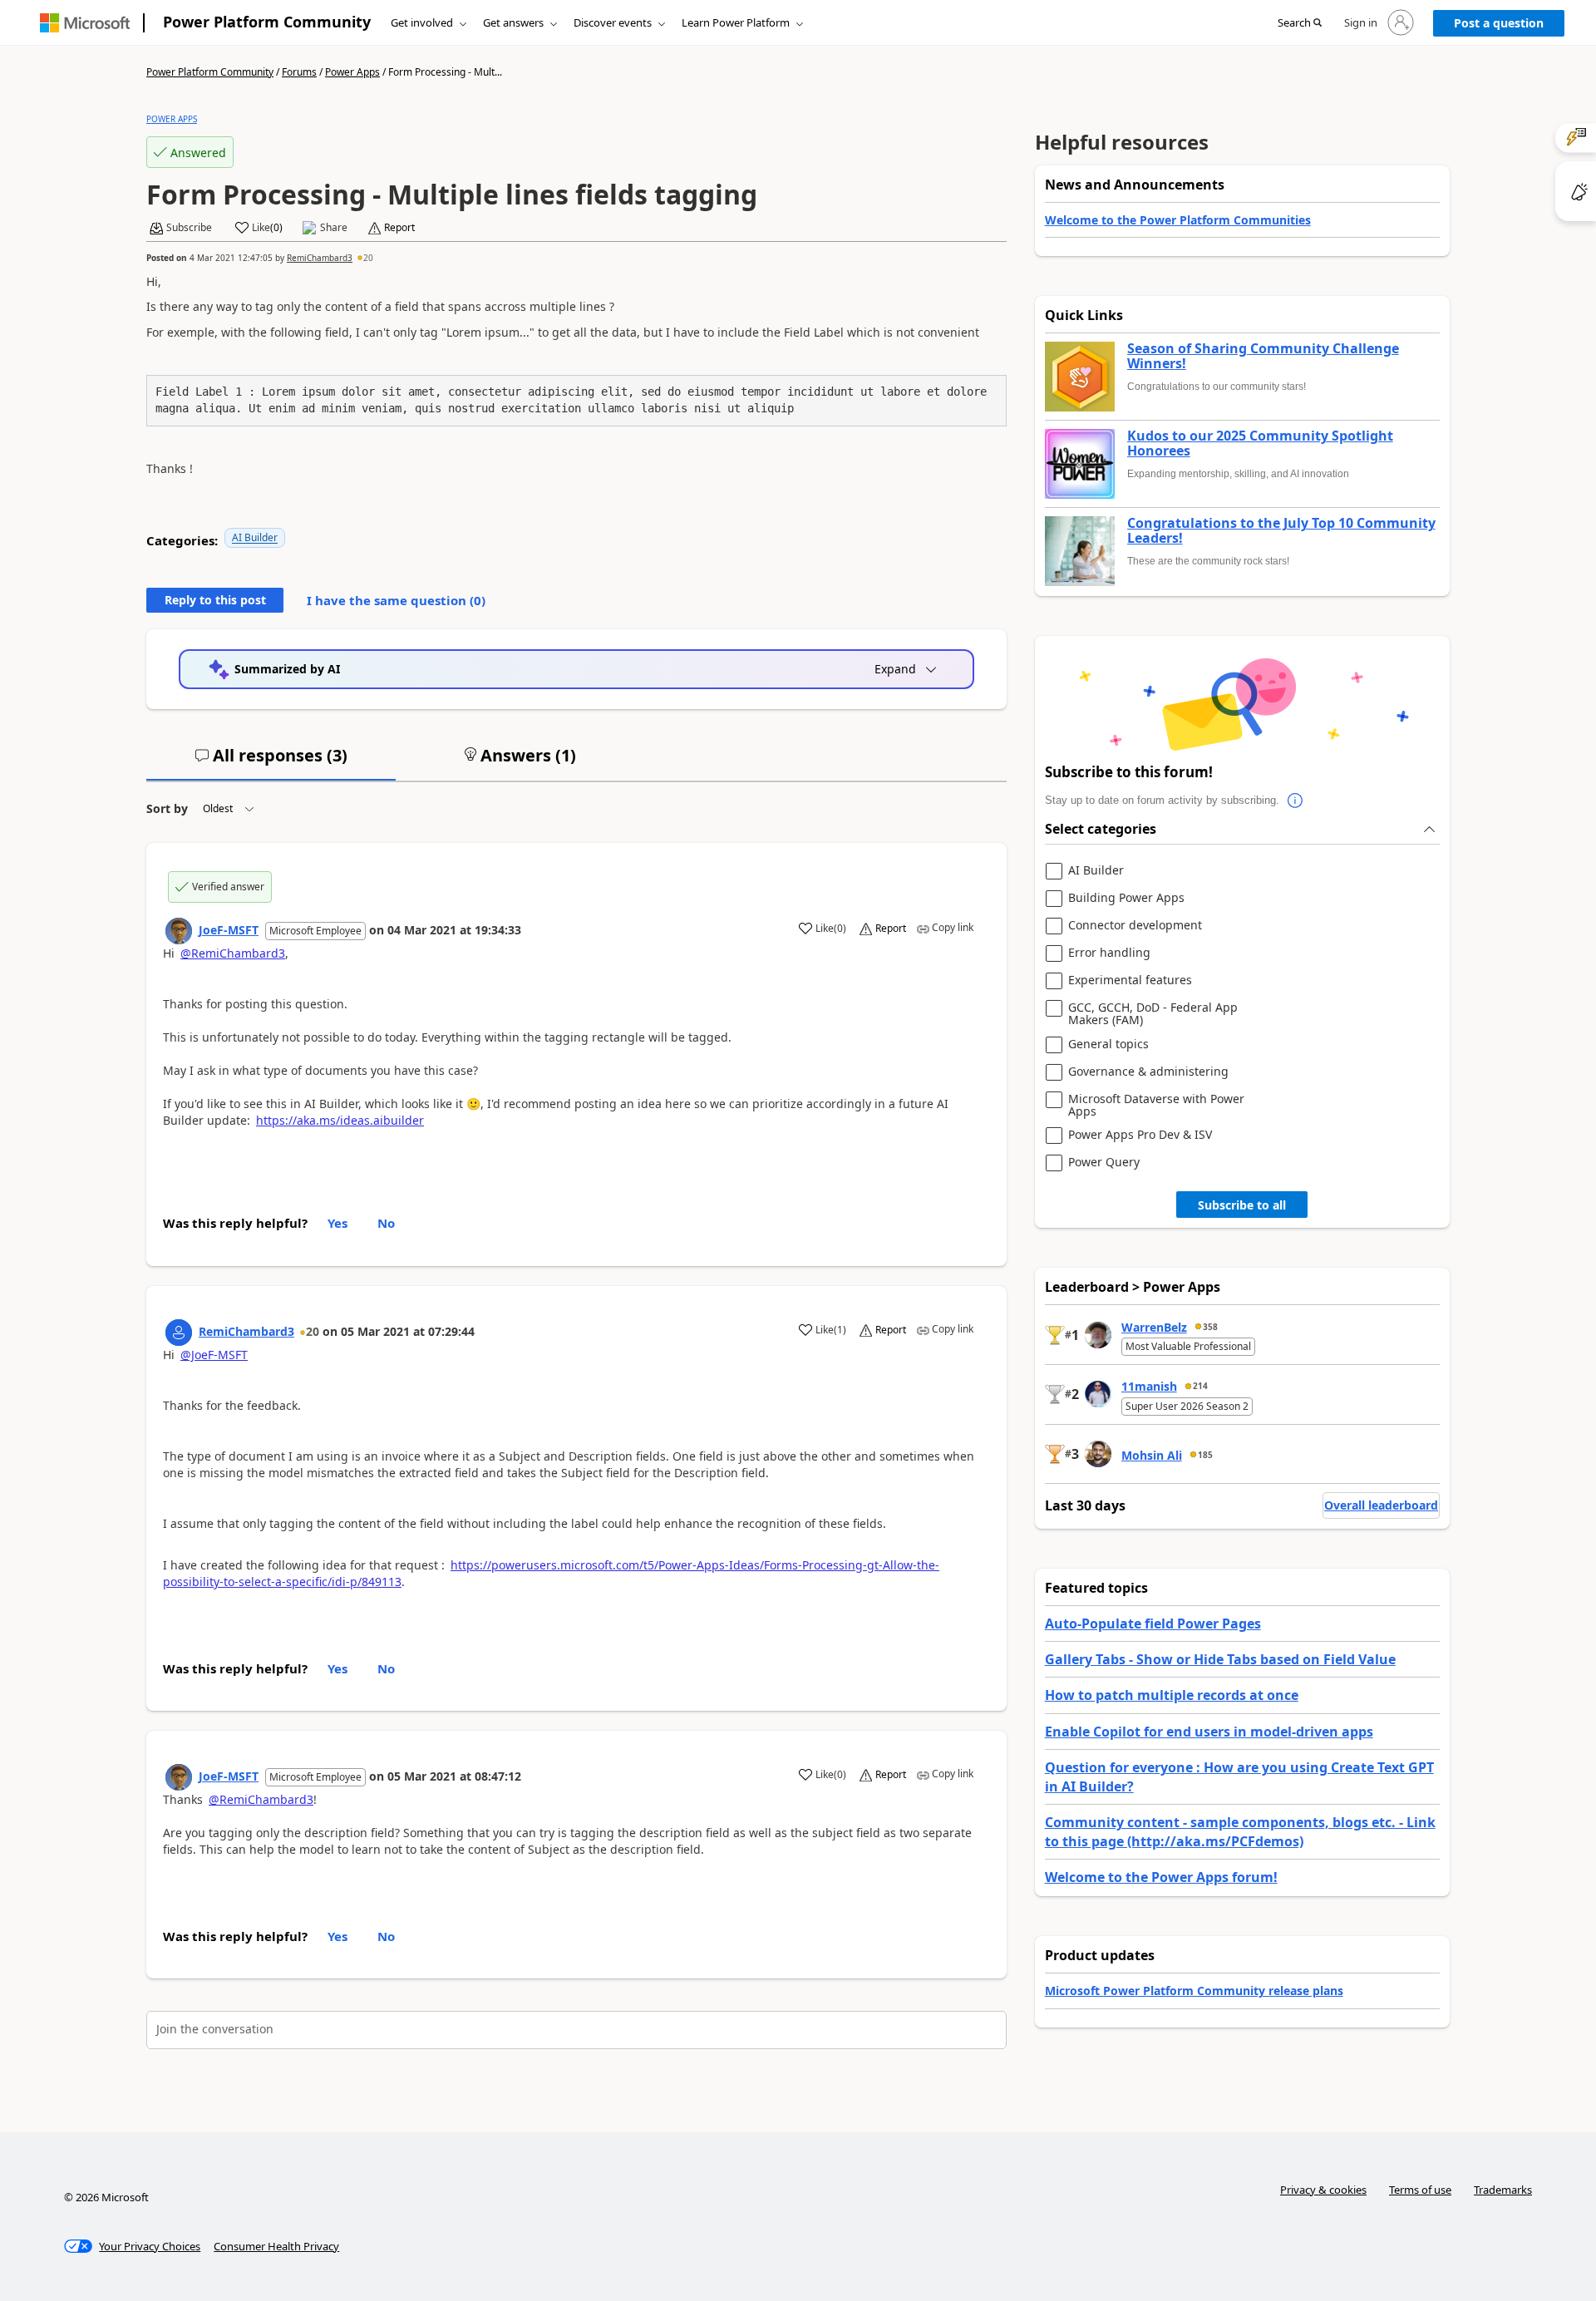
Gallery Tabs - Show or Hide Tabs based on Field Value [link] (1220, 1659)
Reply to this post (215, 600)
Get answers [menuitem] (513, 22)
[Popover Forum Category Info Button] (1296, 801)
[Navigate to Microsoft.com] (85, 23)
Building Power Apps (1126, 898)
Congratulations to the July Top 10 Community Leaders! (1281, 531)
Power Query (1104, 1163)
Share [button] (334, 228)
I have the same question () (396, 600)
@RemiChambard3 (233, 953)
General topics (1108, 1045)
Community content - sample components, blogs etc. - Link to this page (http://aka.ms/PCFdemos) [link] (1240, 1831)
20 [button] (368, 258)
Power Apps (352, 72)
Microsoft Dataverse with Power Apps (1156, 1105)
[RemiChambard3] (179, 1333)
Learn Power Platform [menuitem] (736, 22)
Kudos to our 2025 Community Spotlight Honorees (1260, 443)
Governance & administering (1148, 1072)
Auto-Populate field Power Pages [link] (1153, 1624)
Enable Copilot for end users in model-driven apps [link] (1209, 1732)
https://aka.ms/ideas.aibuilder (340, 1120)
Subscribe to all (1242, 1205)
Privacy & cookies (1323, 2190)
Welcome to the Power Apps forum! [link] (1161, 1877)
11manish (1149, 1386)
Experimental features (1130, 981)
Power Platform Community (267, 22)
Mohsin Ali (1152, 1455)
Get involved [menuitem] (422, 22)
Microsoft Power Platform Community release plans (1194, 1991)
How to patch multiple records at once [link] (1172, 1695)
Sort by (167, 808)
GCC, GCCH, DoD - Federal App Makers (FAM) (1153, 1014)
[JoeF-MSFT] (179, 931)
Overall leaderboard (1381, 1505)
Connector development (1135, 926)
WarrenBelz (1154, 1327)
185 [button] (1205, 1455)
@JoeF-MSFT (214, 1355)
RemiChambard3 (320, 258)
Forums (299, 72)
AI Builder (255, 537)
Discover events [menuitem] (613, 22)
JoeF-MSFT (229, 930)
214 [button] (1200, 1386)
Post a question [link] (1499, 23)
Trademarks (1503, 2190)
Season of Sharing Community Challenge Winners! (1263, 356)
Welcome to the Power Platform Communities (1178, 220)
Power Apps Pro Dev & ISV (1140, 1135)
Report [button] (399, 228)
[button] (1300, 23)
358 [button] (1210, 1327)
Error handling (1109, 953)
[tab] (271, 762)
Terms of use (1420, 2190)
